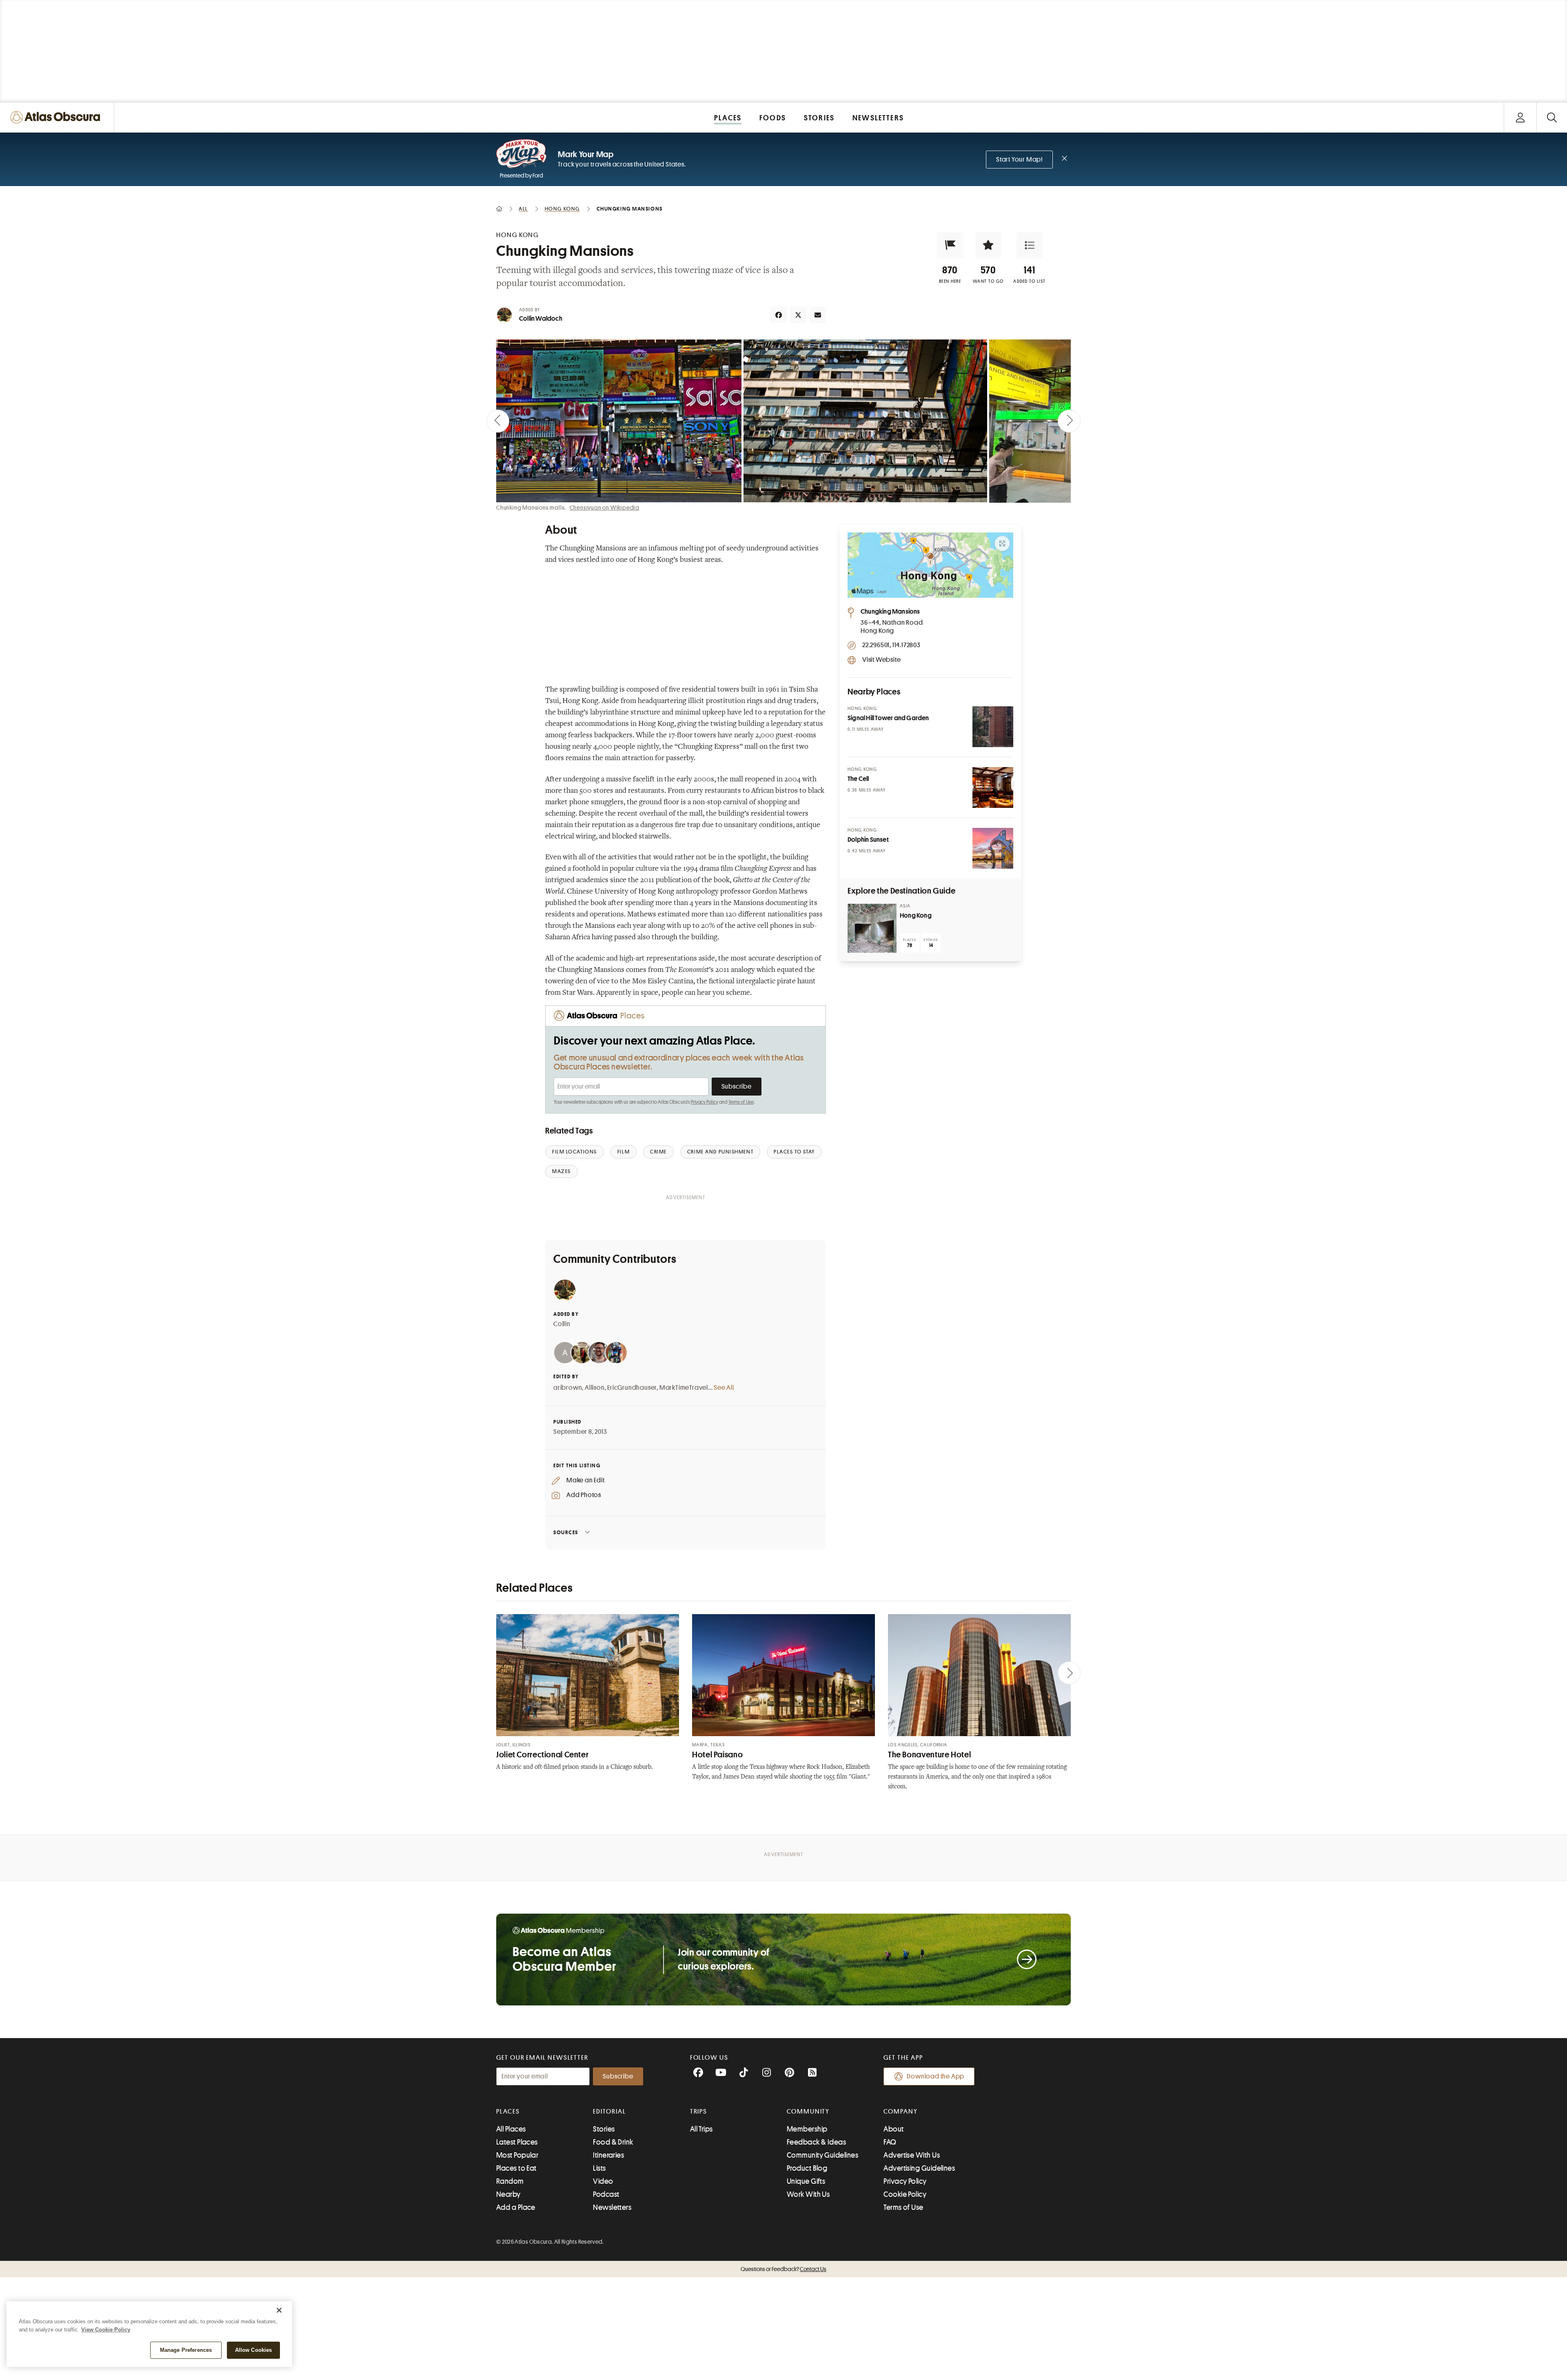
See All (724, 1388)
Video (603, 2181)
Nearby (508, 2194)
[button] (950, 245)
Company (900, 2112)
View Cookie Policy (106, 2330)
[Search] (1552, 117)
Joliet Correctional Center (542, 1755)
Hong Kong (916, 916)
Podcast (606, 2194)
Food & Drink (613, 2142)
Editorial (609, 2112)
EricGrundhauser (632, 1388)
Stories (604, 2129)
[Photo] (993, 727)
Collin (562, 1324)
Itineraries (608, 2155)
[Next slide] (1069, 421)
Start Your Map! (1019, 160)
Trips (699, 2112)
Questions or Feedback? (783, 2269)
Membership (807, 2129)
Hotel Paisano (717, 1755)
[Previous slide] (498, 421)
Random (510, 2181)
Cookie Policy (905, 2194)
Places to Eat (516, 2168)
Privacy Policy (705, 1102)
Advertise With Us (912, 2155)
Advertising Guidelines (919, 2168)
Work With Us (808, 2194)
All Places (511, 2129)
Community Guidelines (822, 2155)
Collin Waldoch (541, 319)
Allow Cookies (254, 2350)
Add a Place (516, 2207)
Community (808, 2112)
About (893, 2129)
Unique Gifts (806, 2181)
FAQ (890, 2142)
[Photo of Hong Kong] (872, 928)
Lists (599, 2168)
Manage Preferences (186, 2350)
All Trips (701, 2129)
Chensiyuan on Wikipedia (605, 508)
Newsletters (612, 2207)
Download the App (936, 2076)
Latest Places (517, 2142)
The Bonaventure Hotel (929, 1755)
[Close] (279, 2310)
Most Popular (517, 2155)
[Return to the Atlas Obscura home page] (57, 117)
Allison (595, 1388)
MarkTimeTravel (684, 1388)
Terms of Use (741, 1102)
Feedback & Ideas (816, 2142)
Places (508, 2112)
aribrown (568, 1388)
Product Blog (807, 2168)
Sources (566, 1532)
